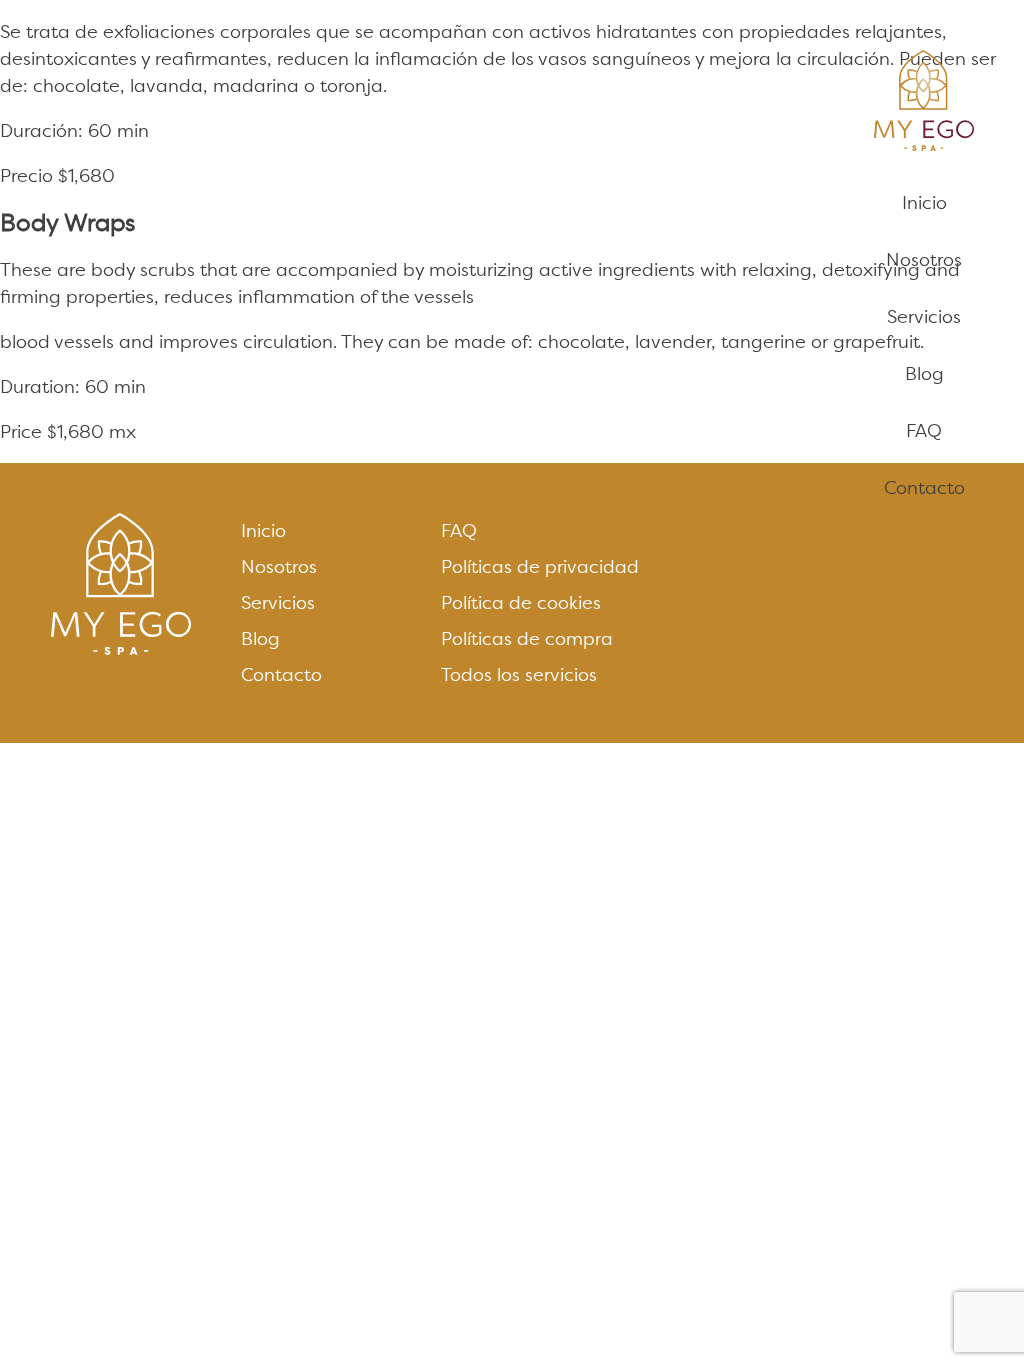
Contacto (924, 487)
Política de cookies (521, 602)
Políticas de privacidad (540, 566)
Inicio (924, 202)
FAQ (924, 430)
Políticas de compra (527, 638)
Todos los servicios (519, 674)
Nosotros (924, 259)
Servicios (924, 316)
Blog (924, 373)
